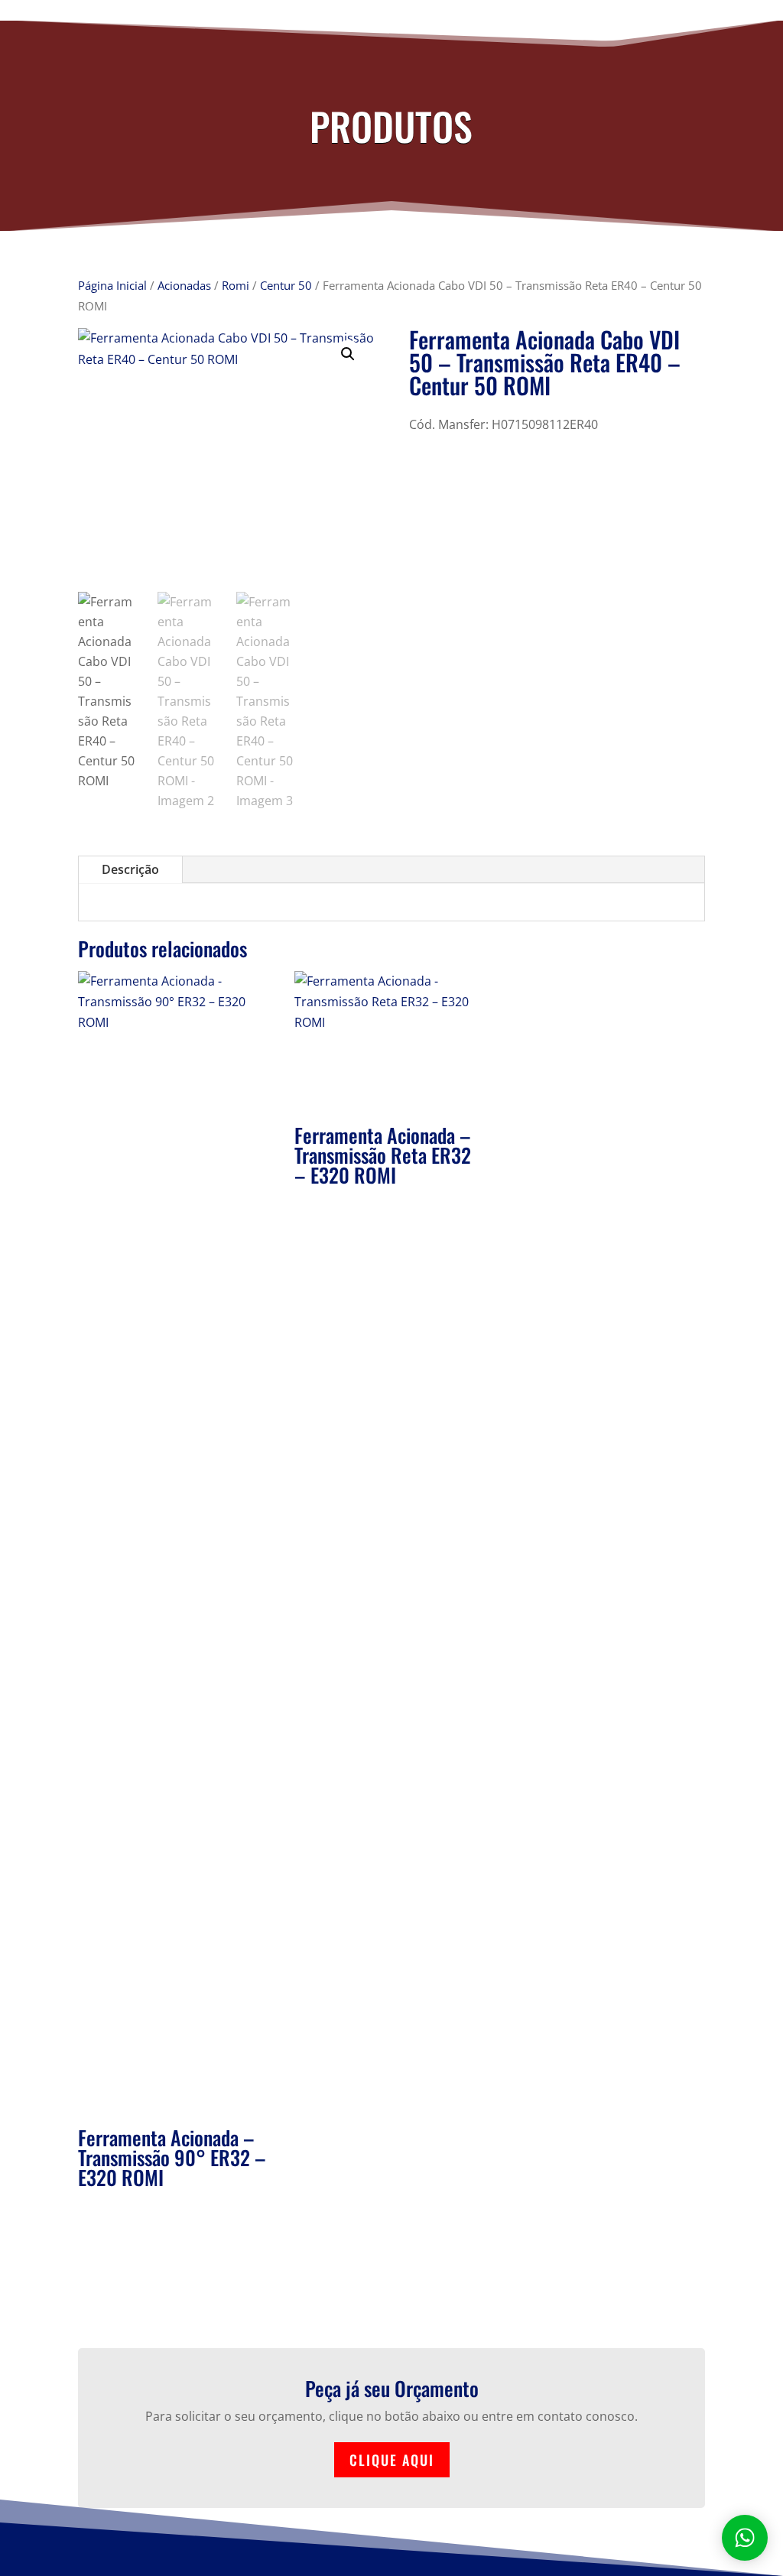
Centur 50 (286, 285)
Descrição (130, 869)
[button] (348, 354)
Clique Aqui (392, 2460)
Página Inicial (112, 285)
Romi (236, 285)
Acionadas (184, 285)
